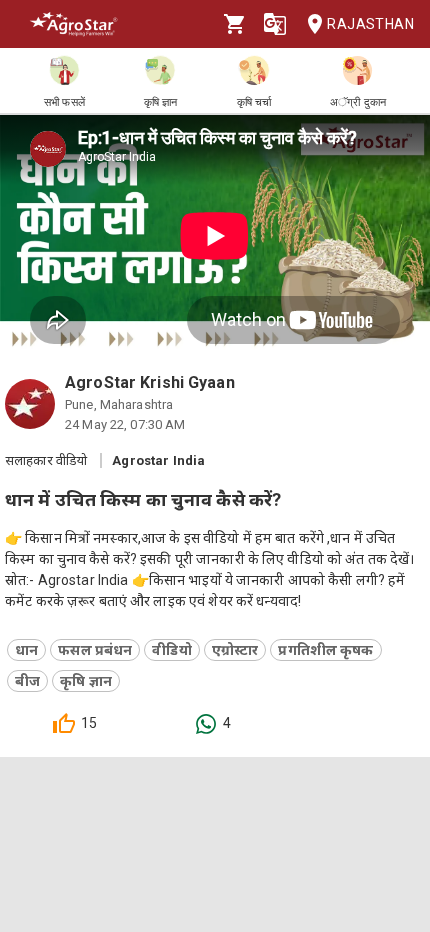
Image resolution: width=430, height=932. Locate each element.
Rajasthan (370, 24)
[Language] (275, 24)
